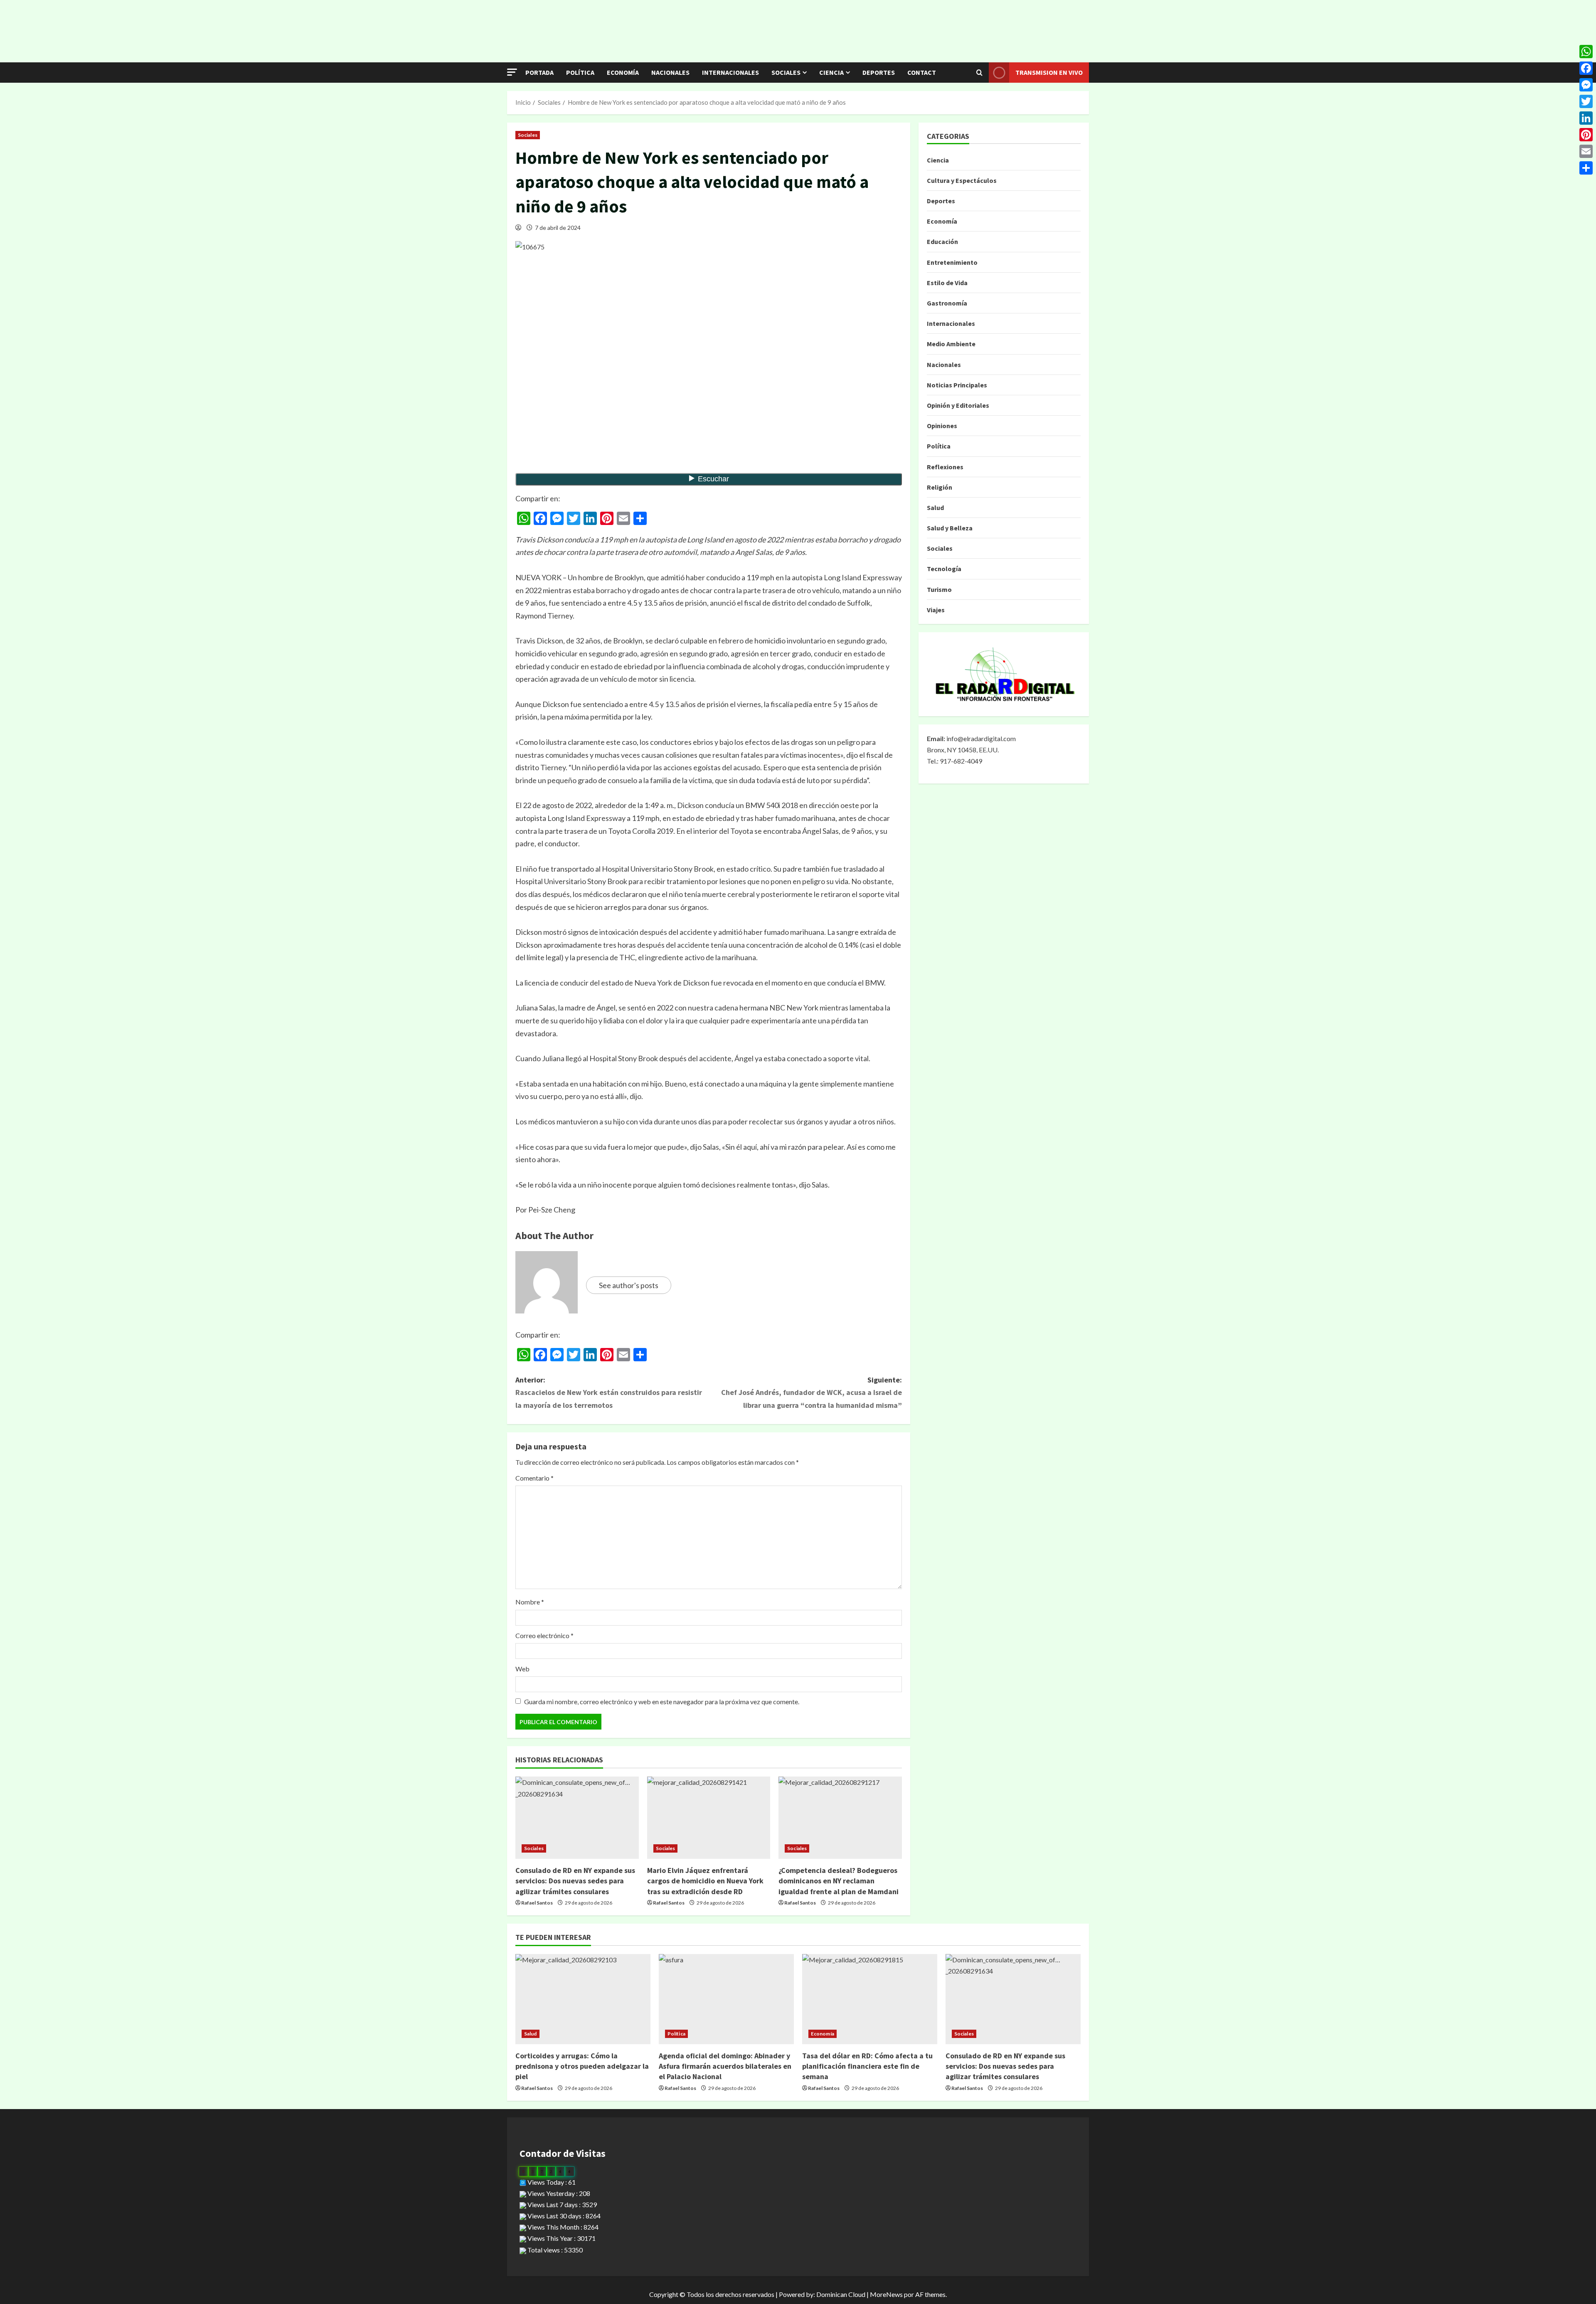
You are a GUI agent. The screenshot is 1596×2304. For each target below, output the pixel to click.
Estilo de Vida (947, 283)
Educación (942, 241)
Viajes (936, 610)
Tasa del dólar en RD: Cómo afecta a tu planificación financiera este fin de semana (867, 2066)
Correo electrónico (544, 1635)
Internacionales (730, 72)
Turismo (939, 589)
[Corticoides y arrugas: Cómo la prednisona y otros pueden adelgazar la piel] (583, 1999)
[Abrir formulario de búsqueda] (979, 73)
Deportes (879, 72)
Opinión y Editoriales (958, 405)
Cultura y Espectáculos (962, 180)
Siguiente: (812, 1392)
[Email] (1586, 151)
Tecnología (944, 569)
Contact (922, 72)
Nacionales (670, 72)
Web (522, 1669)
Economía (623, 72)
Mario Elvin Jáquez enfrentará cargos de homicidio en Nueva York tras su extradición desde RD (705, 1881)
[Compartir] (1586, 168)
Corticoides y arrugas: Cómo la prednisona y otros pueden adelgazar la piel (582, 2066)
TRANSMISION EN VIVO (1049, 72)
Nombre (530, 1602)
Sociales (786, 72)
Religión (940, 487)
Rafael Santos (537, 1903)
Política (580, 72)
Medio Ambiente (951, 344)
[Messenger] (1586, 85)
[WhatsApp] (1586, 52)
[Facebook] (1586, 68)
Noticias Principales (957, 385)
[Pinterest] (1586, 135)
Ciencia (831, 72)
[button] (512, 72)
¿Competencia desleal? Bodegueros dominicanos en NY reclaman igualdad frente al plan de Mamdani (839, 1881)
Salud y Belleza (950, 528)
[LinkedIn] (1586, 118)
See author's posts (629, 1285)
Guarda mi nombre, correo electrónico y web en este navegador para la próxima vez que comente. (662, 1702)
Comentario (534, 1478)
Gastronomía (947, 303)
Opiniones (942, 426)
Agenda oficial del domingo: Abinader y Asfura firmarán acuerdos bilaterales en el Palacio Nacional (725, 2066)
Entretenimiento (952, 262)
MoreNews (886, 2294)
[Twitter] (1586, 101)
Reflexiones (945, 467)
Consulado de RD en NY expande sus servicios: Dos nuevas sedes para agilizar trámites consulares (575, 1881)
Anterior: (609, 1392)
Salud (935, 508)
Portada (539, 72)
